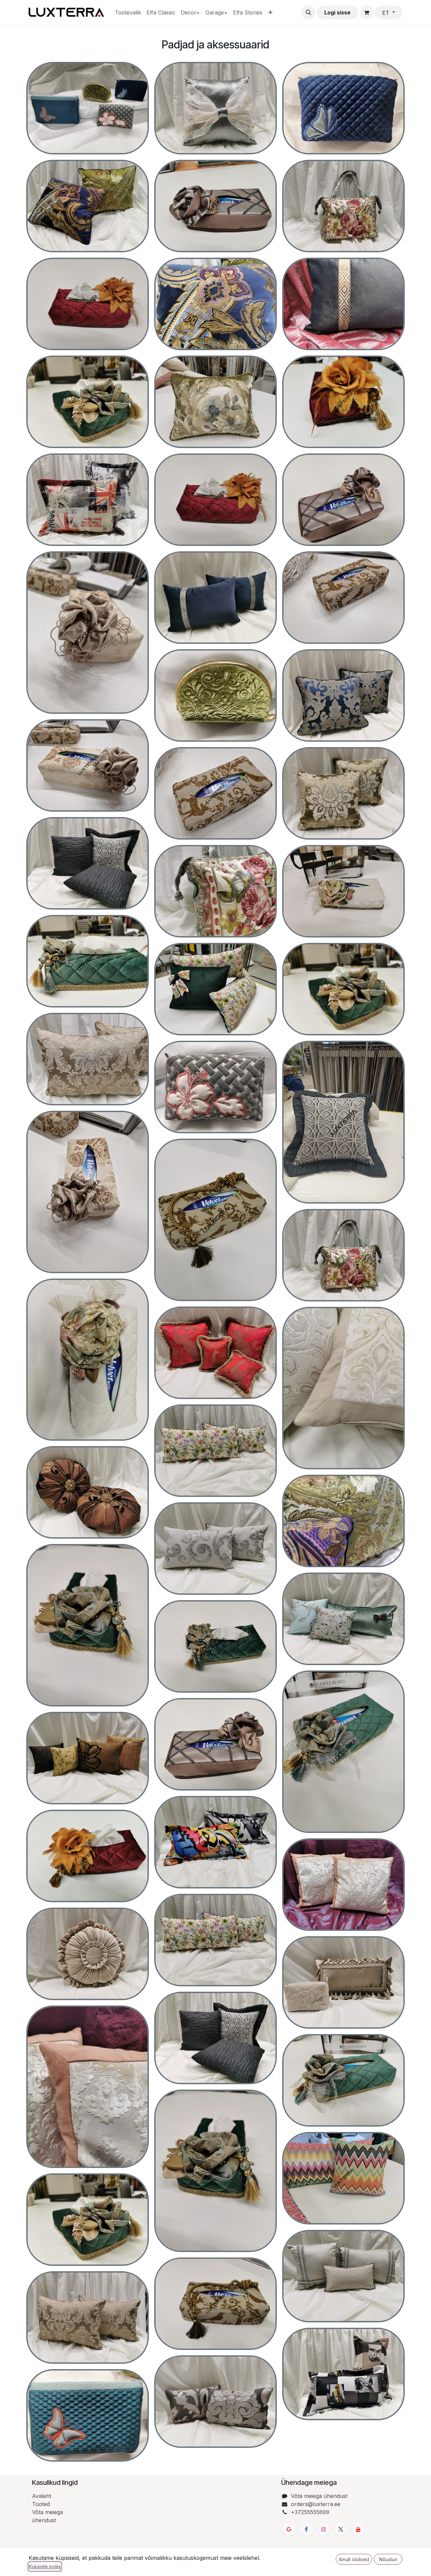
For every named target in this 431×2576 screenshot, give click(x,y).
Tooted (41, 2504)
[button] (308, 12)
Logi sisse (337, 12)
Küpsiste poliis (45, 2566)
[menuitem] (128, 12)
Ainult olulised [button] (354, 2559)
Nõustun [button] (388, 2559)
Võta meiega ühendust (319, 2496)
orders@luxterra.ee (316, 2504)
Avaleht (42, 2496)
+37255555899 (310, 2512)
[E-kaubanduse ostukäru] (367, 12)
